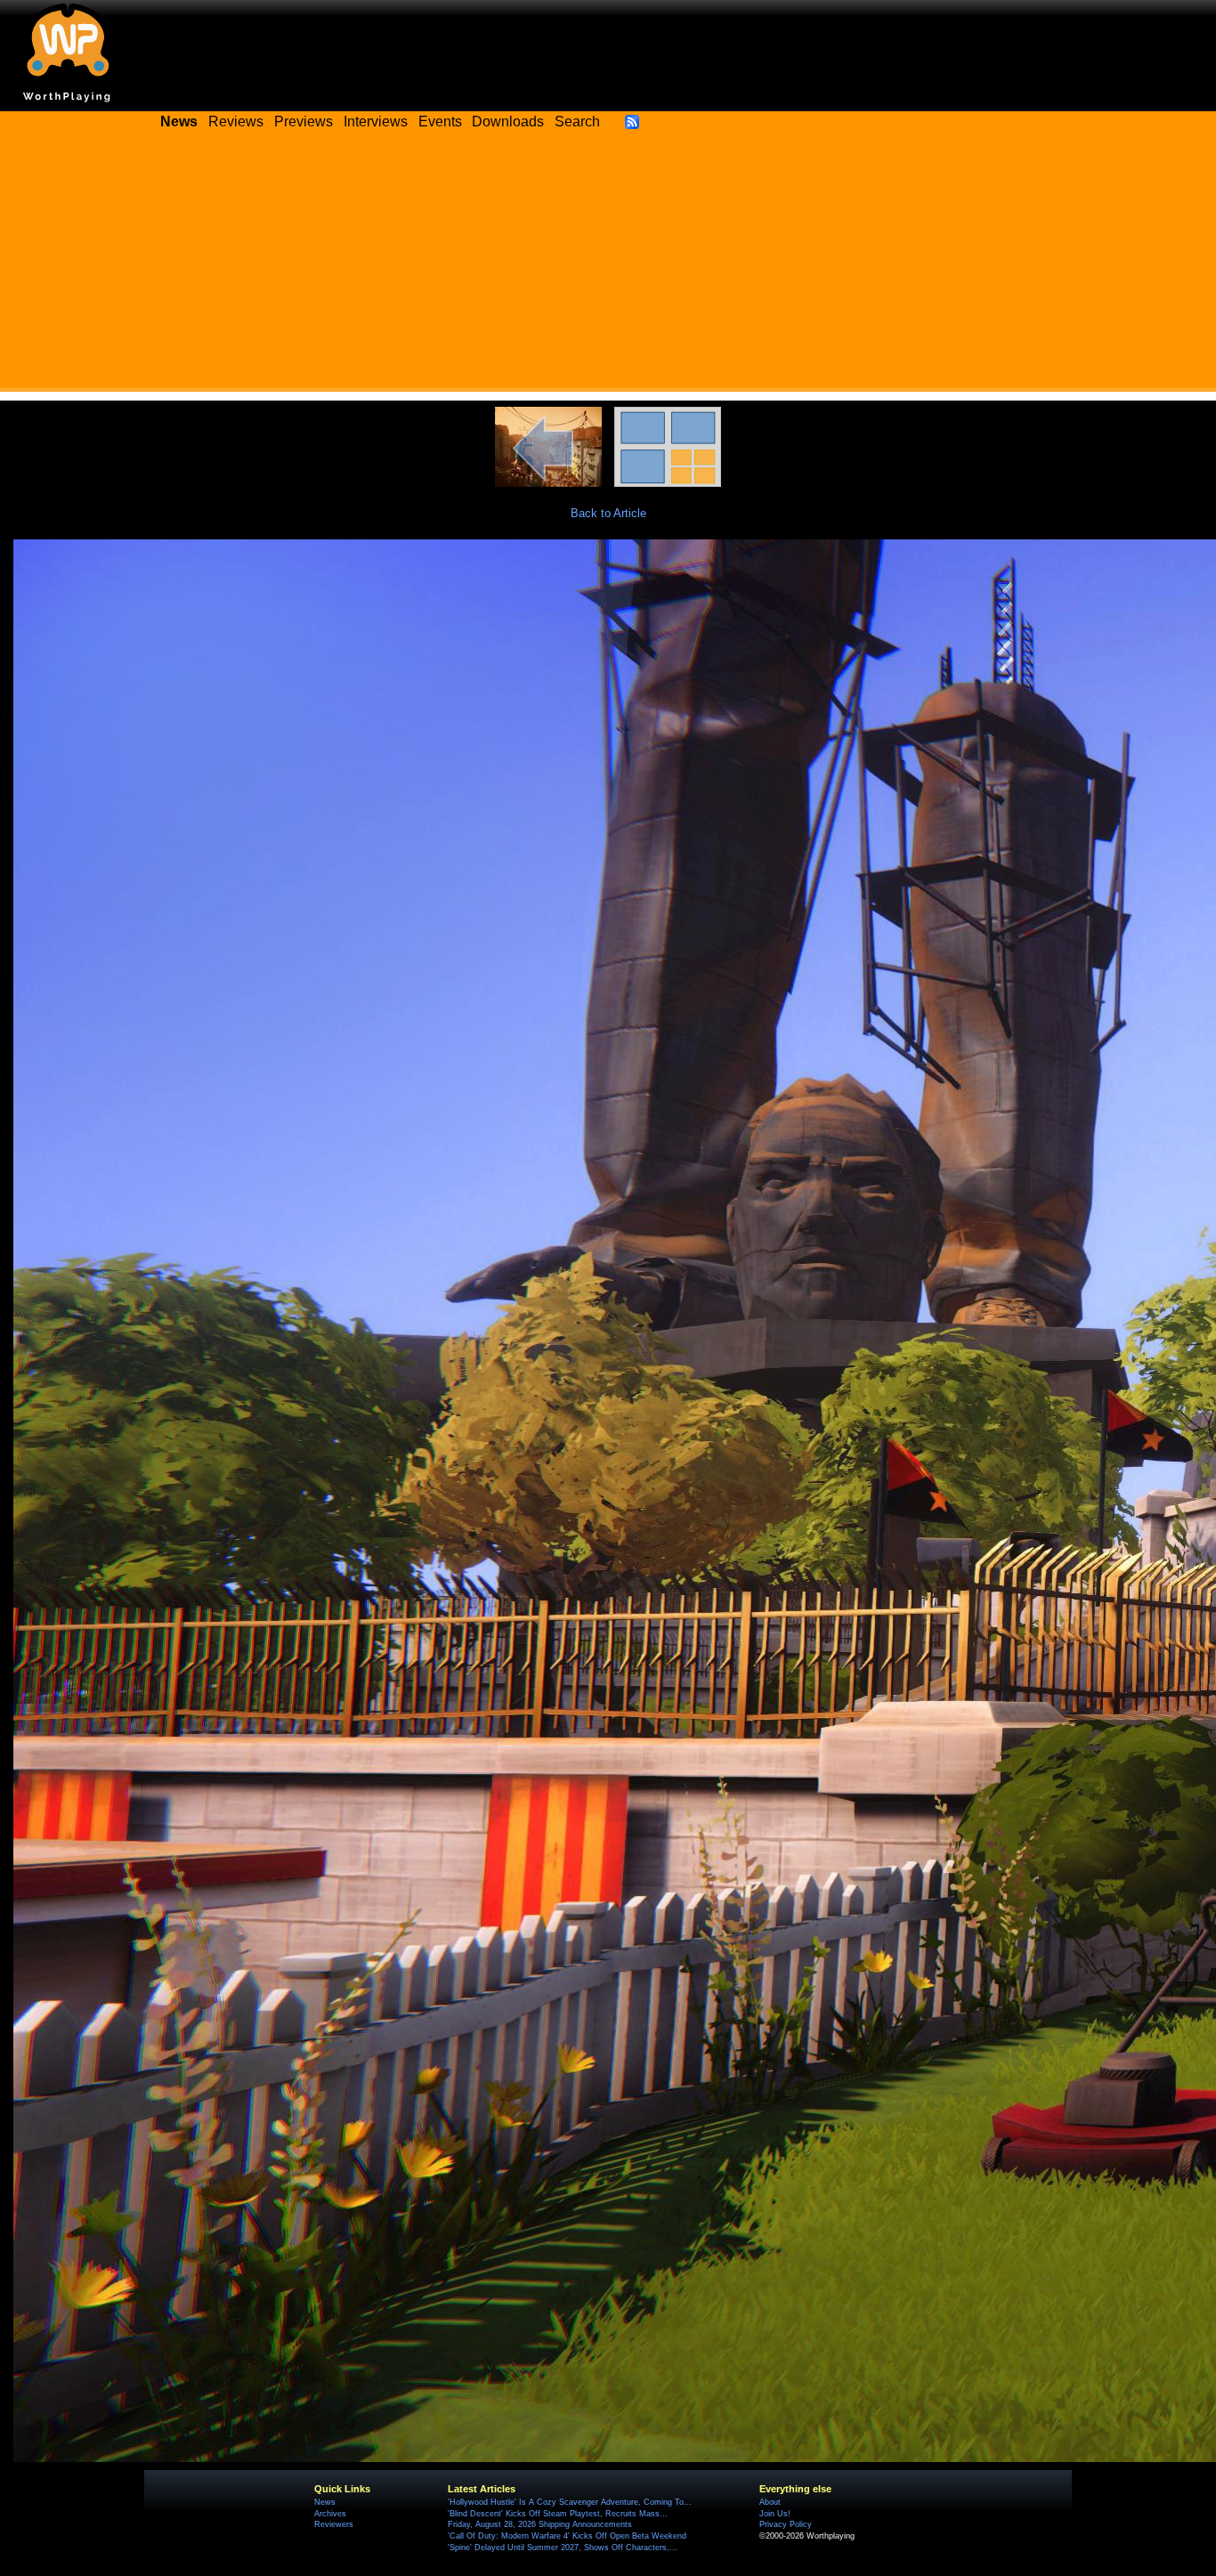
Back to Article (608, 513)
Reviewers (334, 2524)
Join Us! (775, 2514)
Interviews (376, 122)
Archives (330, 2514)
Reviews (236, 122)
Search (577, 122)
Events (440, 122)
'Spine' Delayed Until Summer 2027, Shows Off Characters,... (563, 2548)
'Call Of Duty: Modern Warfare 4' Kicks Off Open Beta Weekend (567, 2536)
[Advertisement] (608, 267)
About (770, 2502)
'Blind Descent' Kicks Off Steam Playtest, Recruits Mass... (558, 2514)
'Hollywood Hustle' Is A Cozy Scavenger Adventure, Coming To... (570, 2502)
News (325, 2502)
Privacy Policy (786, 2524)
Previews (304, 122)
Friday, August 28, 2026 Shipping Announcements (540, 2524)
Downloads (508, 122)
